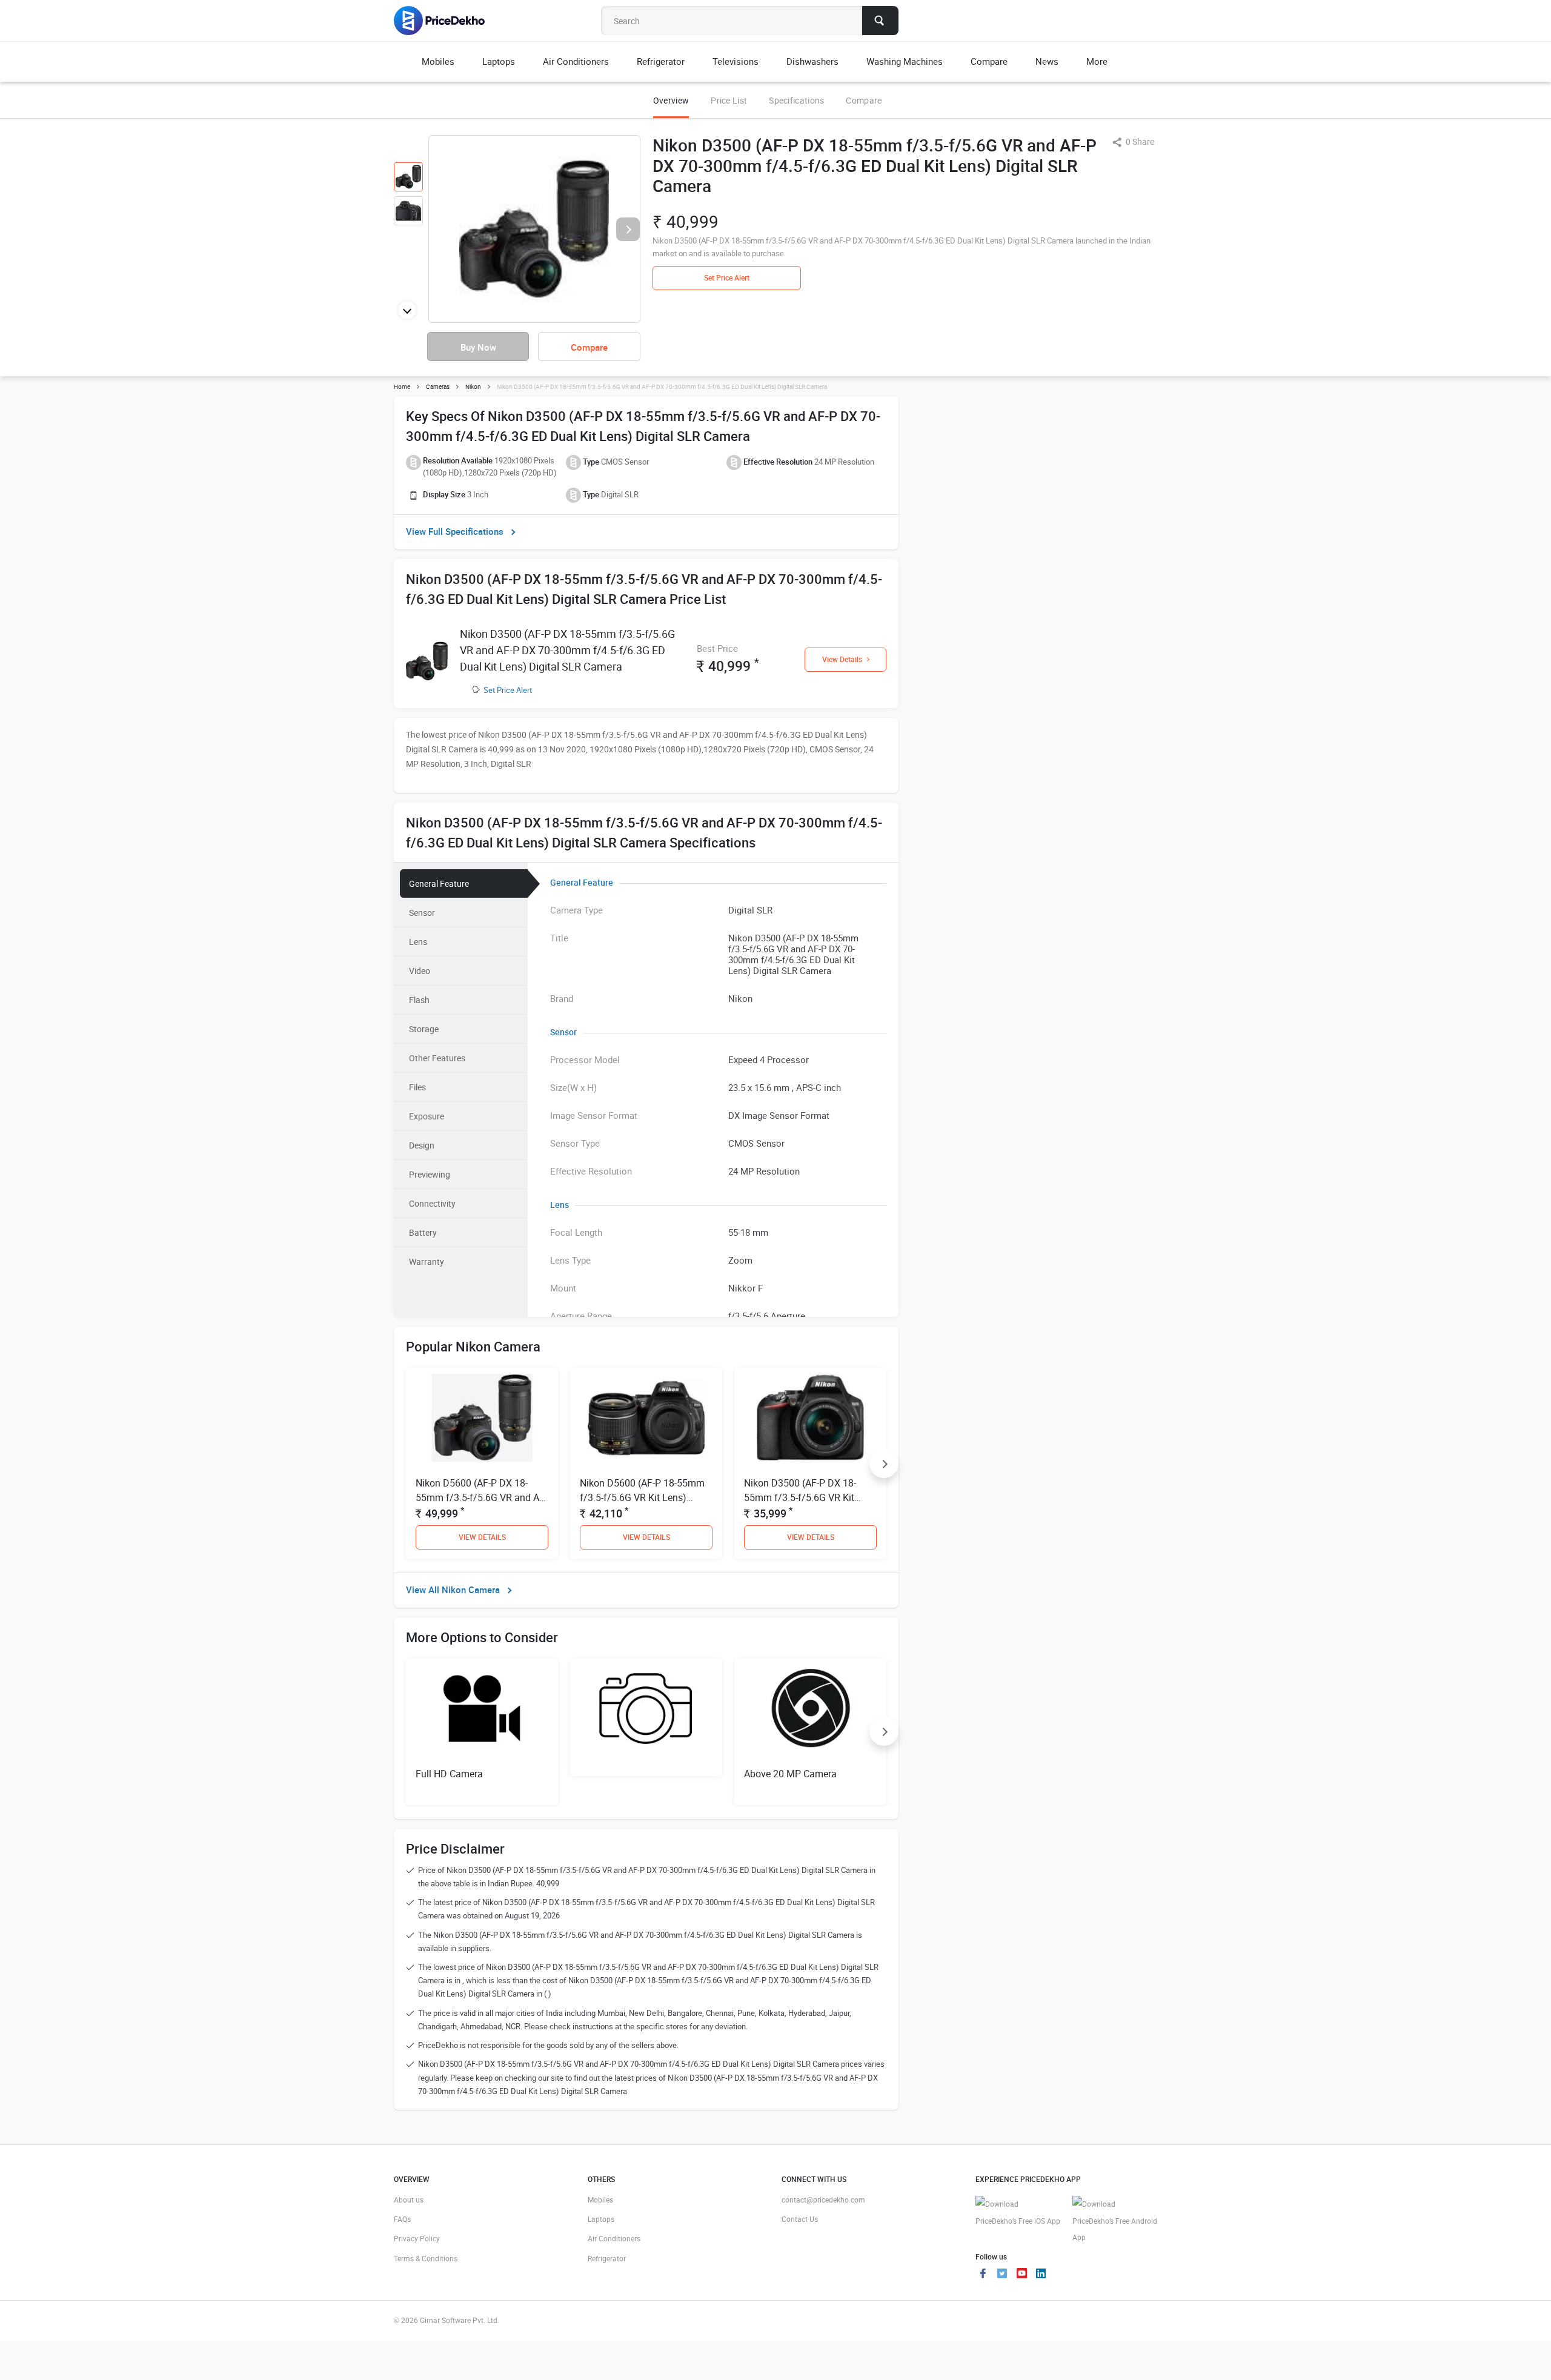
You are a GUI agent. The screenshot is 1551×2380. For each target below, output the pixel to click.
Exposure (427, 1116)
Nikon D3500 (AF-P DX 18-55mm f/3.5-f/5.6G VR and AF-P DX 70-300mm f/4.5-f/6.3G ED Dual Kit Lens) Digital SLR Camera (567, 650)
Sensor (422, 913)
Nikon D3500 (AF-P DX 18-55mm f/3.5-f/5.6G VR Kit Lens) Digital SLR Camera (800, 1497)
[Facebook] (983, 2275)
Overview (671, 100)
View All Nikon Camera (453, 1589)
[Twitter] (1002, 2275)
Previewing (430, 1174)
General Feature (439, 883)
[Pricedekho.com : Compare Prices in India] (447, 21)
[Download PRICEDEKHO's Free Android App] (1115, 2221)
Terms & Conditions (426, 2258)
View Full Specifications (455, 531)
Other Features (437, 1058)
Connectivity (432, 1203)
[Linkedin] (1041, 2275)
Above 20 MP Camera (790, 1774)
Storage (424, 1029)
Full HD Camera (449, 1774)
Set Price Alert (508, 690)
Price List (729, 100)
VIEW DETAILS (482, 1537)
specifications (796, 100)
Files (417, 1087)
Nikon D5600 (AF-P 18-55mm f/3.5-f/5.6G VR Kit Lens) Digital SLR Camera (642, 1497)
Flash (419, 1000)
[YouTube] (1021, 2275)
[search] (880, 21)
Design (422, 1145)
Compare (864, 100)
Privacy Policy (417, 2238)
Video (420, 971)
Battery (423, 1232)
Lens (418, 942)
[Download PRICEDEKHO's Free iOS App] (1018, 2213)
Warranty (427, 1261)
